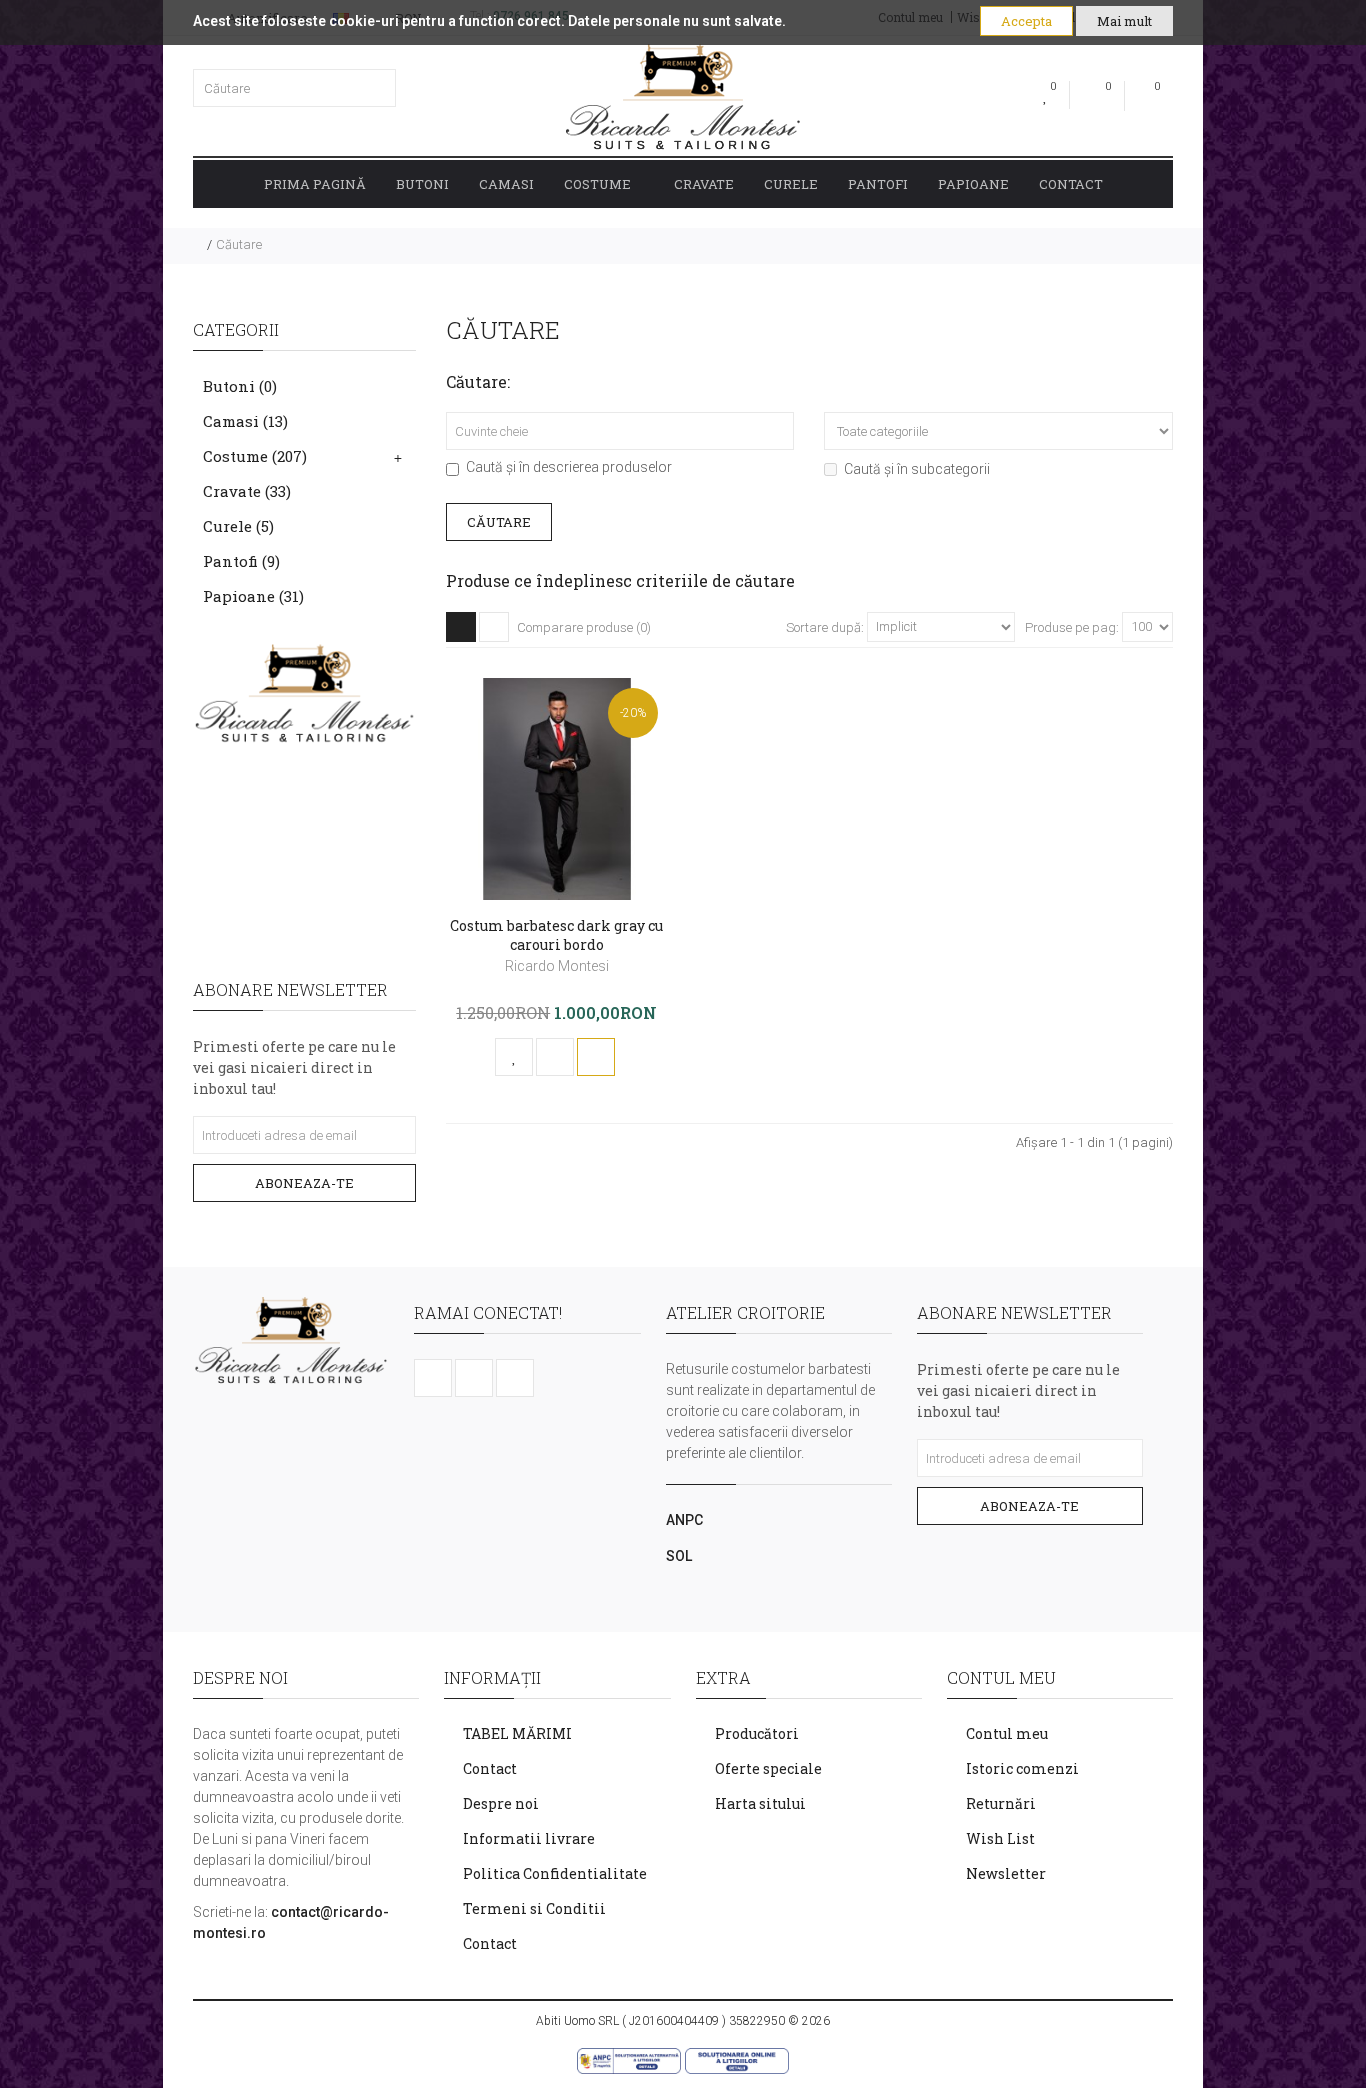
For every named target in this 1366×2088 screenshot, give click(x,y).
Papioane (973, 184)
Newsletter (1006, 1873)
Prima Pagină (315, 184)
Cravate (704, 184)
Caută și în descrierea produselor (569, 467)
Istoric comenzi (1022, 1768)
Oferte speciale (768, 1768)
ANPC (684, 1520)
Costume (597, 184)
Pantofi (878, 184)
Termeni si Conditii (534, 1908)
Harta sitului (760, 1803)
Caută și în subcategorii (917, 469)
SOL (679, 1556)
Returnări (1001, 1803)
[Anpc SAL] (629, 2060)
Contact (1071, 184)
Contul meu (1007, 1733)
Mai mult (1124, 21)
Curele (791, 184)
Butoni (422, 184)
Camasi (506, 184)
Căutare (239, 244)
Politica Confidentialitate (555, 1873)
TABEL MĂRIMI (517, 1733)
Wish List (1000, 1838)
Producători (757, 1733)
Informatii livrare (529, 1838)
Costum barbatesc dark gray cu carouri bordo (556, 935)
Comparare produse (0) (584, 627)
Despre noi (501, 1803)
